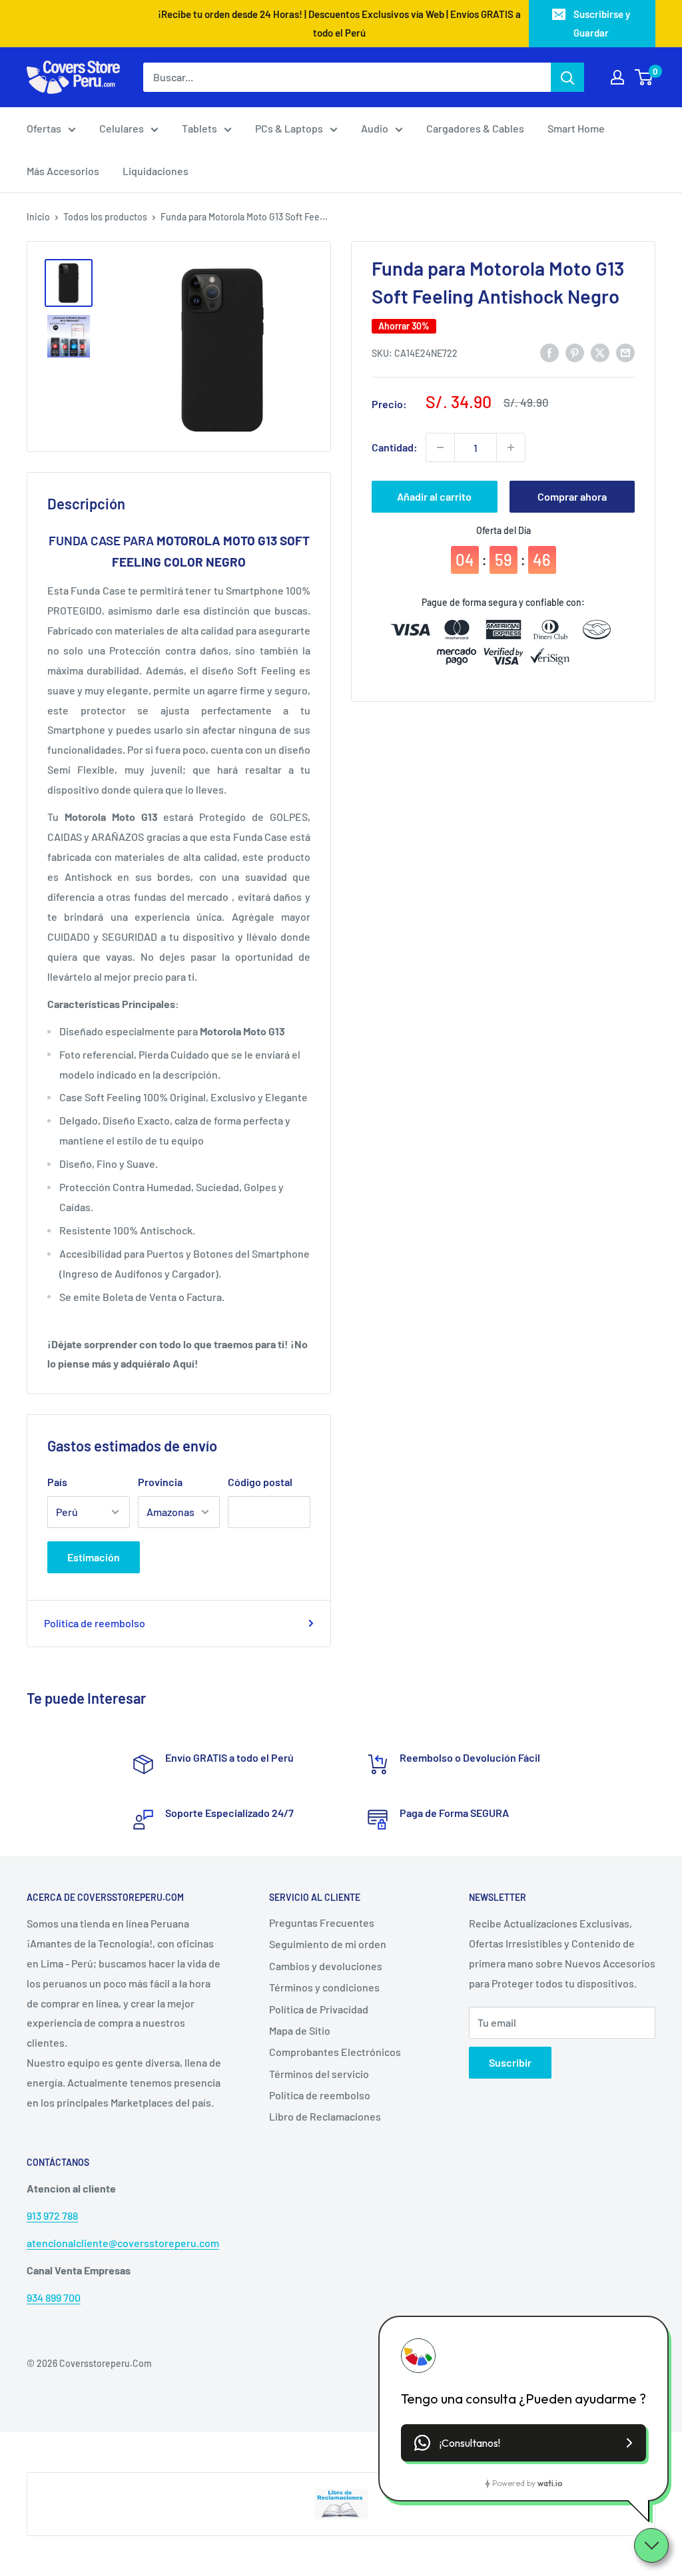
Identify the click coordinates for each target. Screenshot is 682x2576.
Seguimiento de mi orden (328, 1944)
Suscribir (510, 2062)
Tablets (199, 128)
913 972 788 (52, 2215)
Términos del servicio (319, 2074)
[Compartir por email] (625, 352)
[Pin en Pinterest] (575, 352)
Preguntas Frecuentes (322, 1923)
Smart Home (576, 128)
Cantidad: (395, 447)
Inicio (38, 217)
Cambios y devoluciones (326, 1966)
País (57, 1482)
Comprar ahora (572, 496)
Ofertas (44, 128)
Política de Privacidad (319, 2009)
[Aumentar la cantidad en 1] (511, 447)
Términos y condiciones (324, 1987)
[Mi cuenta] (617, 77)
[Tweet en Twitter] (600, 352)
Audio (375, 128)
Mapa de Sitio (300, 2030)
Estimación (94, 1557)
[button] (523, 2443)
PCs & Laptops (289, 128)
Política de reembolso (95, 1623)
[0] (644, 77)
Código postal (260, 1482)
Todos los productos (105, 217)
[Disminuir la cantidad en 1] (440, 447)
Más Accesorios (63, 171)
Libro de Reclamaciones (325, 2116)
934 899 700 (54, 2297)
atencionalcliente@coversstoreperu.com (123, 2243)
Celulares (122, 128)
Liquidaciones (156, 171)
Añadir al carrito (434, 496)
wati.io (550, 2483)
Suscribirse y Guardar (602, 23)
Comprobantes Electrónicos (335, 2052)
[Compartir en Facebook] (549, 352)
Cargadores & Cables (475, 128)
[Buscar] (567, 77)
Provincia (160, 1482)
